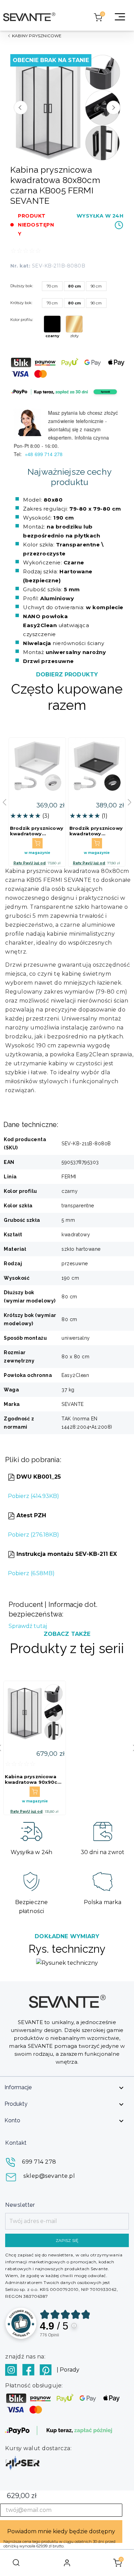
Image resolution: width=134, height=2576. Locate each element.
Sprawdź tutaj (28, 1626)
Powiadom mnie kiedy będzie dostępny (61, 2531)
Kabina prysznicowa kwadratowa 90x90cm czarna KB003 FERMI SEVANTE (33, 1779)
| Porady (68, 2370)
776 (49, 2335)
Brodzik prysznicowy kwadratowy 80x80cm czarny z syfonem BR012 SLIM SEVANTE (96, 831)
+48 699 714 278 (44, 454)
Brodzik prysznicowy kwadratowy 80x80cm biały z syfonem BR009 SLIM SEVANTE (37, 831)
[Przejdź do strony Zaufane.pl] (21, 2323)
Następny (113, 108)
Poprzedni (21, 108)
